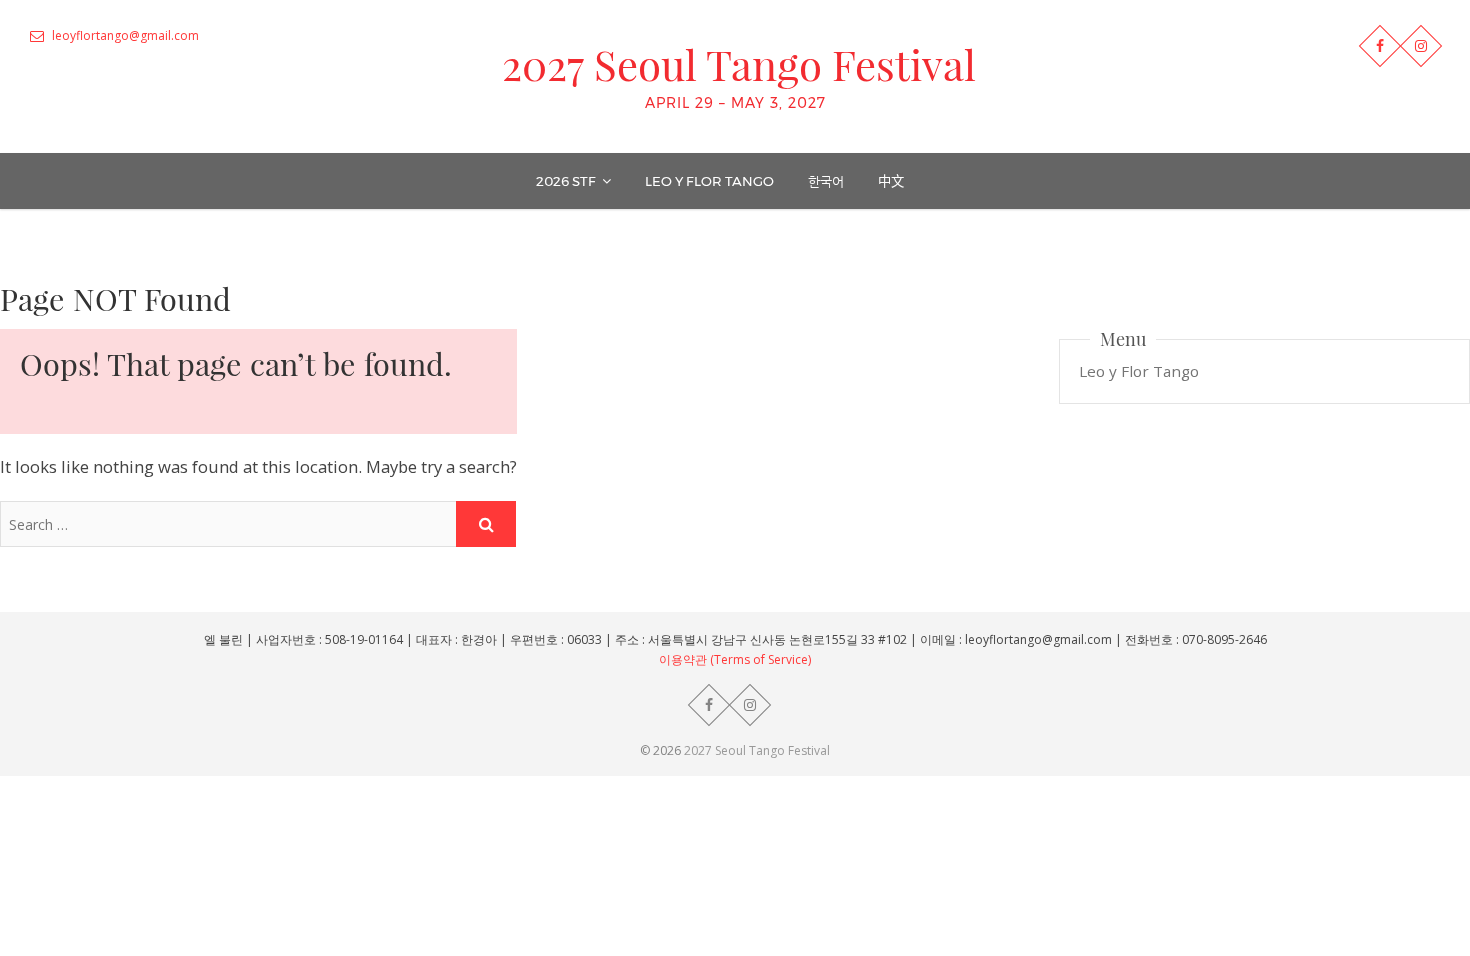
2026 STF (566, 181)
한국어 (826, 181)
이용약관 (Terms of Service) (735, 659)
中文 (891, 181)
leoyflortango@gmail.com (124, 35)
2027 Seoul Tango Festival (739, 64)
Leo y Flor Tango (709, 181)
